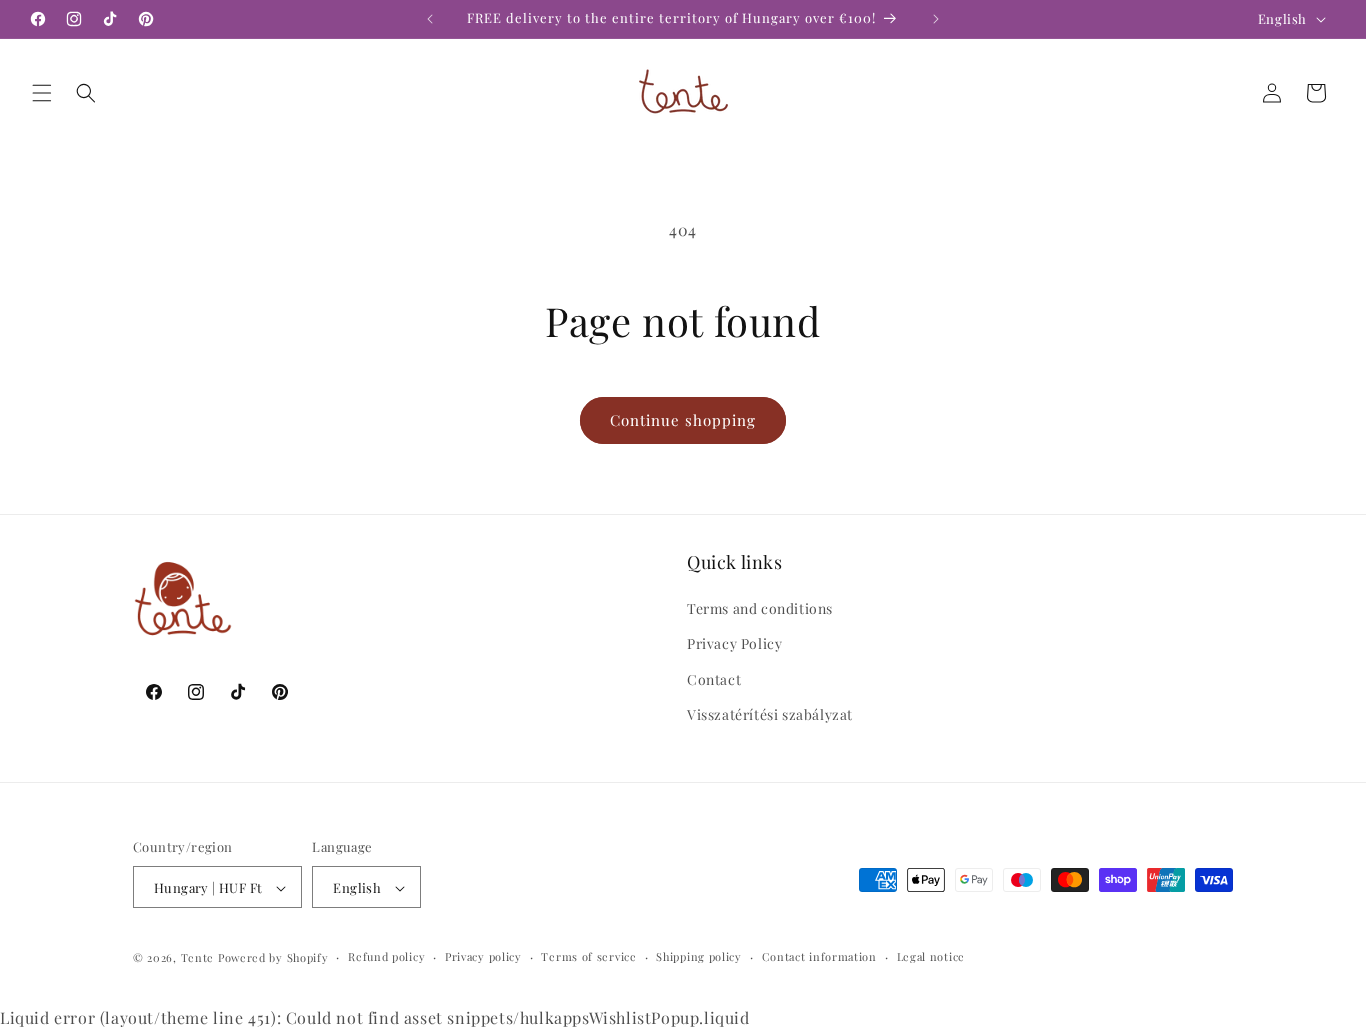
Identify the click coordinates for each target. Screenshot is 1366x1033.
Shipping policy (699, 956)
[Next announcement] (936, 19)
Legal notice (931, 956)
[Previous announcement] (430, 19)
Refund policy (386, 956)
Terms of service (588, 956)
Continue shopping (683, 420)
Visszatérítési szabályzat (770, 714)
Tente (198, 958)
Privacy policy (483, 956)
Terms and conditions (760, 608)
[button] (42, 93)
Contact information (819, 956)
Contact (714, 679)
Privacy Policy (734, 643)
